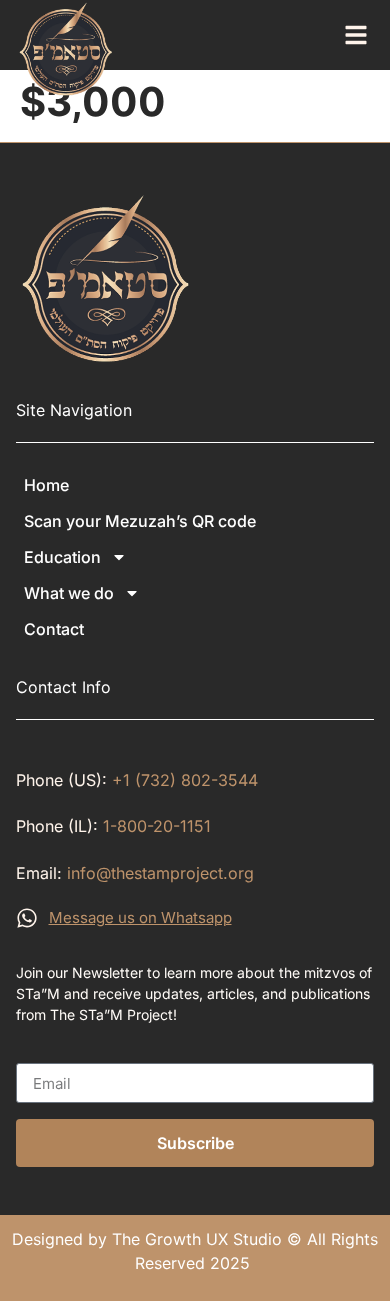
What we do (69, 593)
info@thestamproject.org (160, 873)
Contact (54, 629)
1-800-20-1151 (157, 826)
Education (62, 557)
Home (46, 485)
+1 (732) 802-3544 (185, 780)
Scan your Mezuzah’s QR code (140, 521)
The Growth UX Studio (197, 1239)
